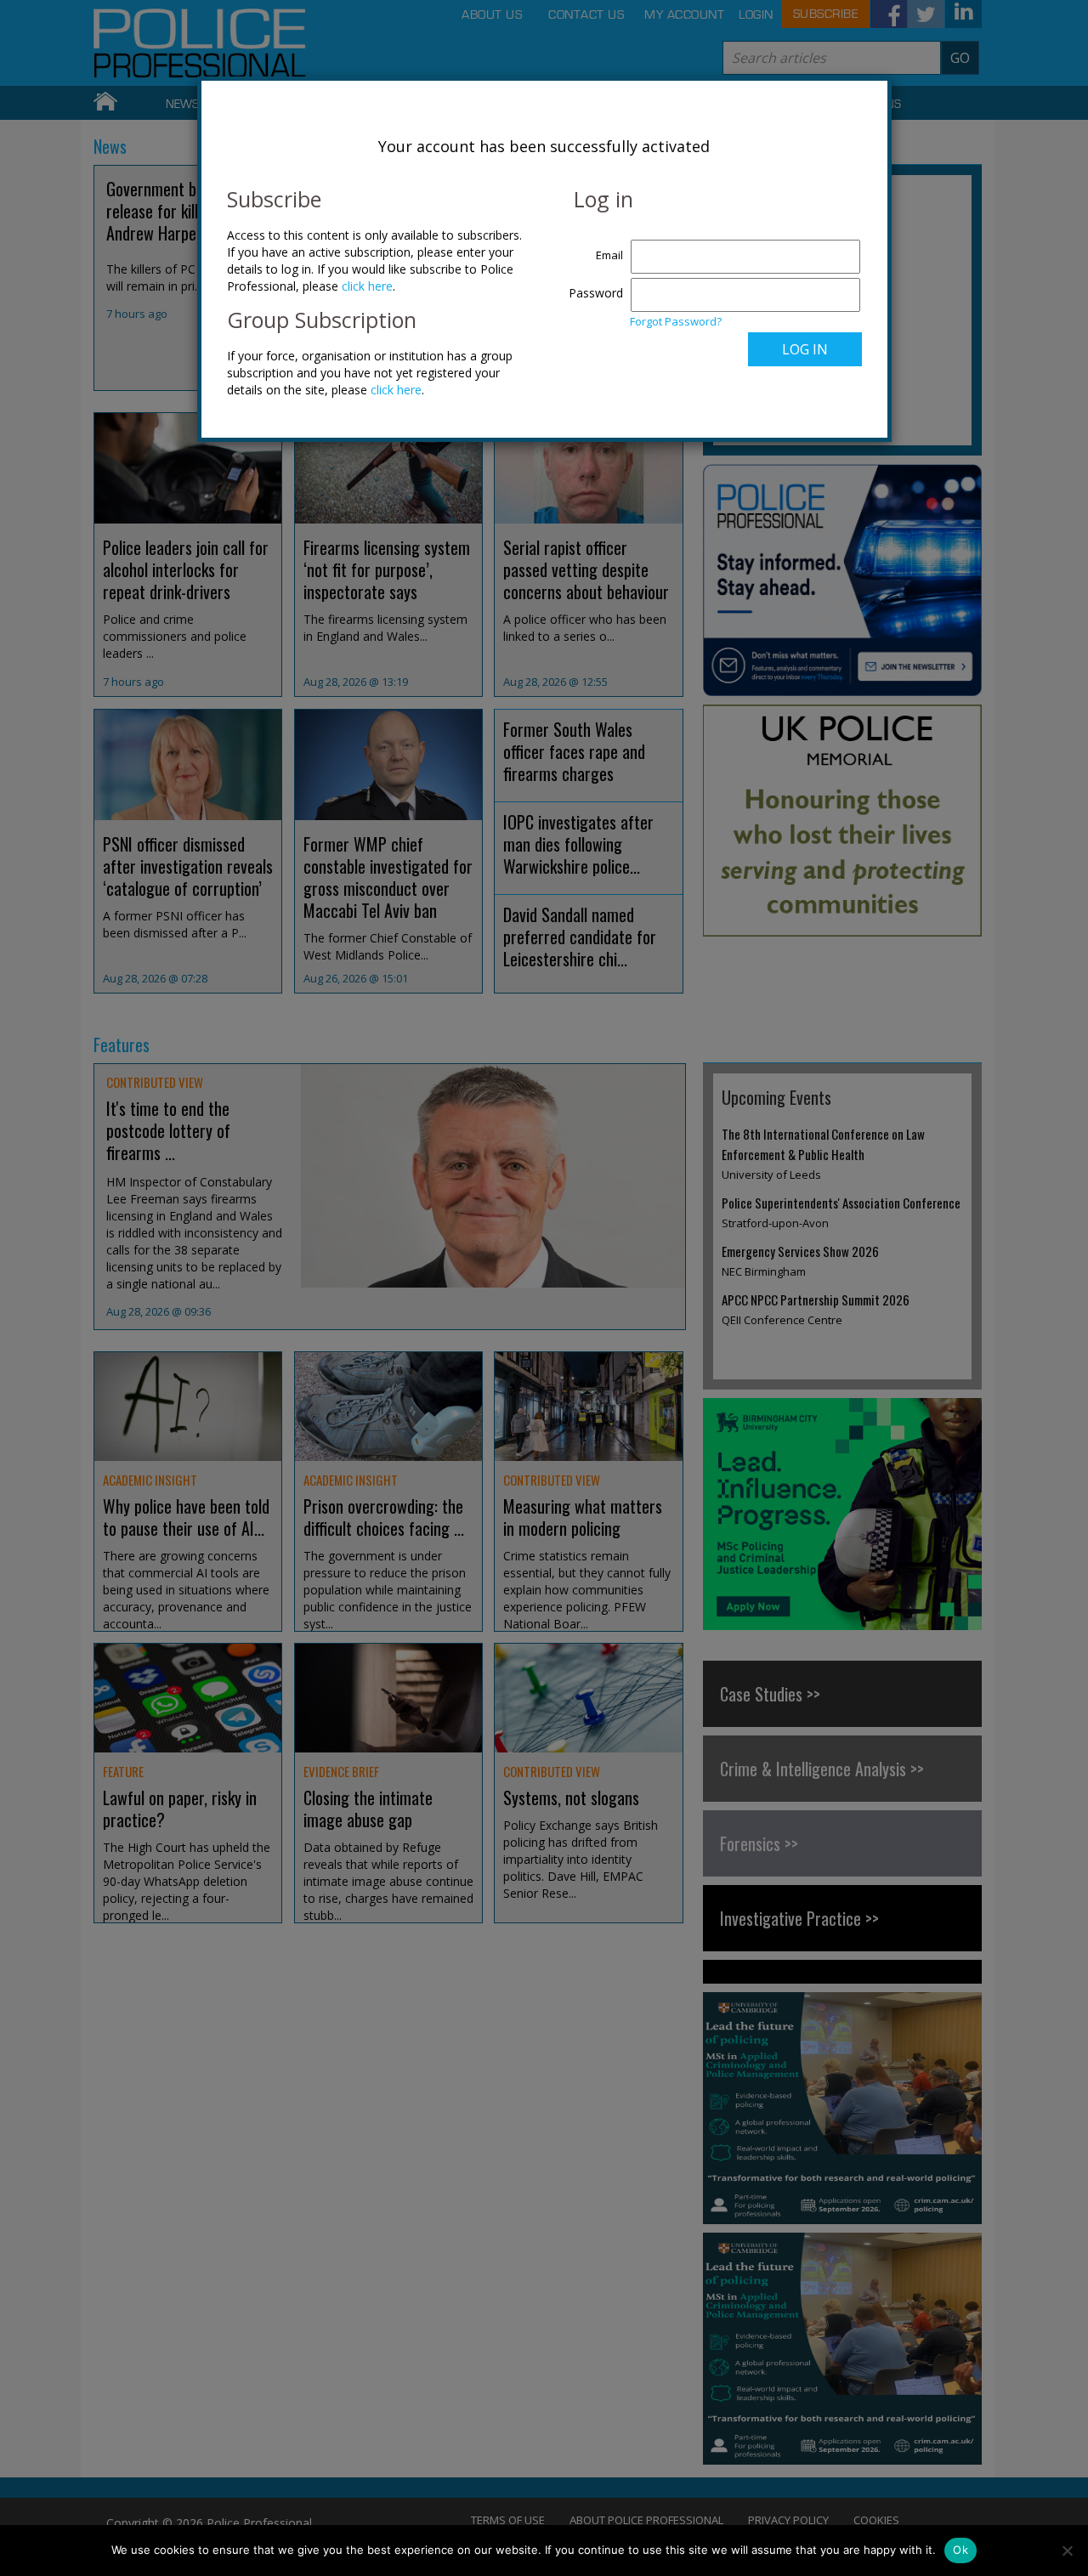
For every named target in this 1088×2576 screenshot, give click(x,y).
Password (596, 293)
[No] (1067, 2551)
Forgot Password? (676, 321)
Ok (960, 2550)
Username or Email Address (592, 246)
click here (367, 286)
